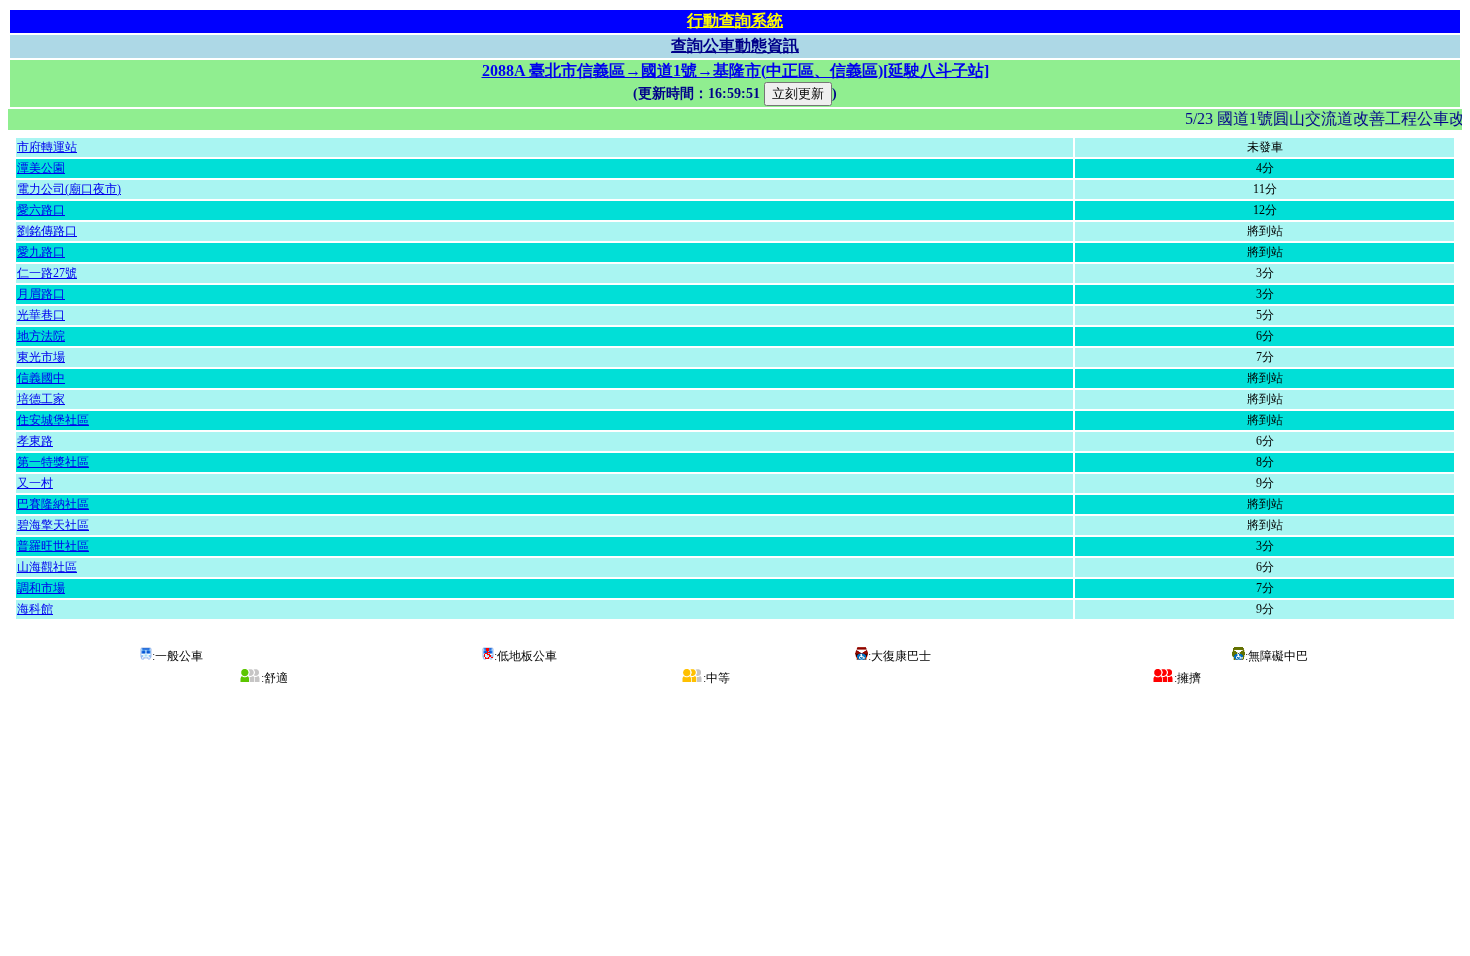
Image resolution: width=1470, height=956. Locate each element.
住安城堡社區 (53, 420)
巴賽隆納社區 (53, 504)
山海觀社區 (47, 567)
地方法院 (41, 336)
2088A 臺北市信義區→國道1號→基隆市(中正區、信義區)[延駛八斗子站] (735, 70)
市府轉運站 (47, 147)
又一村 (35, 483)
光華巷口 (41, 315)
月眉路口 (41, 294)
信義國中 (41, 378)
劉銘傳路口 (47, 231)
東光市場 (41, 357)
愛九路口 (41, 252)
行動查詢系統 (735, 20)
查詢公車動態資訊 (735, 45)
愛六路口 (41, 210)
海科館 (35, 609)
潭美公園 (41, 168)
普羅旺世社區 (53, 546)
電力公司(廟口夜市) (69, 189)
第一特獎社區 (53, 462)
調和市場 (41, 588)
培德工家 (41, 399)
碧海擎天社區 (53, 525)
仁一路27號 (47, 273)
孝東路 (35, 441)
